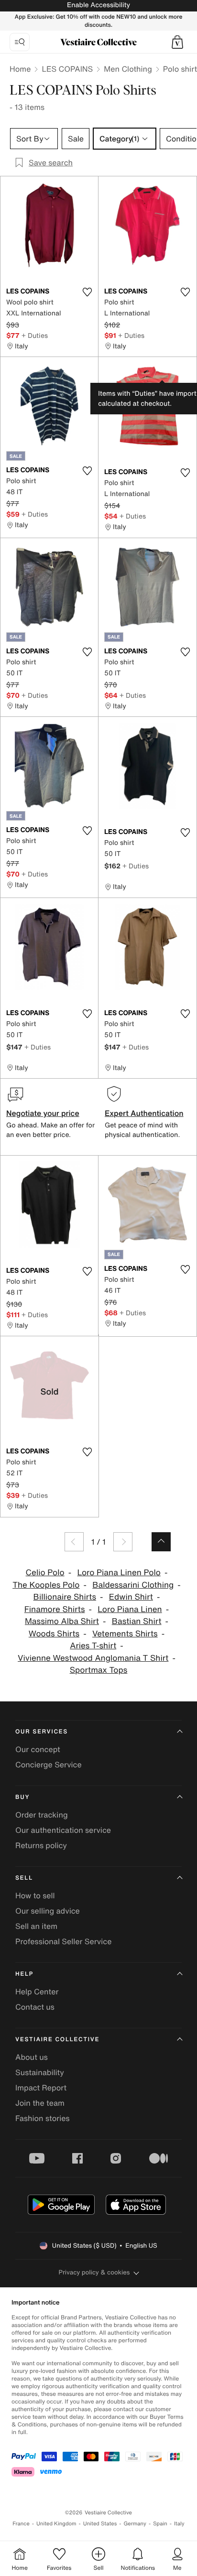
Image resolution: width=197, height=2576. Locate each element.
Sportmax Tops (99, 1670)
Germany (135, 2524)
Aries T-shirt (93, 1646)
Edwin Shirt (131, 1597)
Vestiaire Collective (57, 2040)
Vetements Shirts (125, 1634)
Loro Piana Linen (130, 1609)
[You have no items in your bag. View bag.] (177, 42)
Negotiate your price (43, 1113)
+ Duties (35, 335)
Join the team (40, 2103)
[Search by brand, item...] (20, 42)
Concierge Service (49, 1764)
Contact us (35, 2007)
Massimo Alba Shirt (62, 1621)
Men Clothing (128, 69)
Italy (179, 2524)
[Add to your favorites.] (87, 292)
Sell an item (36, 1926)
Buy (22, 1797)
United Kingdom (56, 2524)
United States (100, 2524)
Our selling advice (48, 1911)
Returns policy (41, 1845)
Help (24, 1974)
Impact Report (41, 2088)
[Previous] (74, 1542)
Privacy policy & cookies (94, 2272)
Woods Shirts (54, 1634)
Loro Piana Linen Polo (119, 1573)
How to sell (35, 1895)
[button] (177, 42)
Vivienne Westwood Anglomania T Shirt (93, 1658)
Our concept (38, 1749)
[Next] (123, 1542)
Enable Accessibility (98, 5)
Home (20, 69)
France (21, 2524)
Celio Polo (45, 1573)
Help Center (37, 1992)
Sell (24, 1878)
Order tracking (42, 1815)
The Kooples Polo (46, 1585)
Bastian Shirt (137, 1621)
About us (32, 2057)
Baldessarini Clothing (133, 1585)
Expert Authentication (144, 1113)
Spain (160, 2524)
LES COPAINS (67, 69)
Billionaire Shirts (65, 1597)
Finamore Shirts (55, 1609)
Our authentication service (63, 1830)
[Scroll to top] (161, 1542)
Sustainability (40, 2072)
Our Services (42, 1732)
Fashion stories (43, 2118)
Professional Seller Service (63, 1941)
